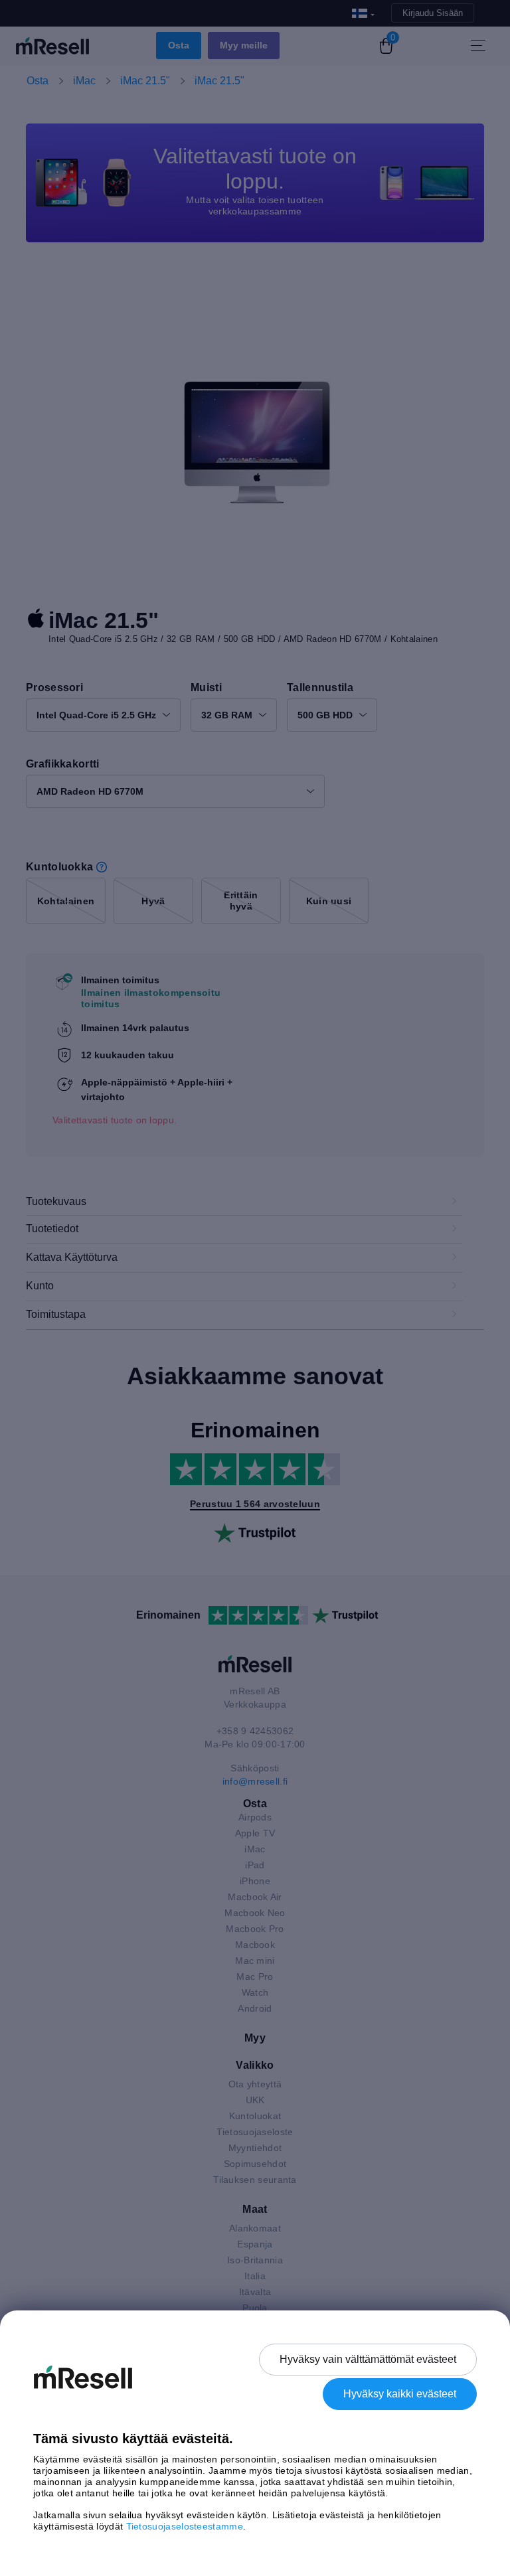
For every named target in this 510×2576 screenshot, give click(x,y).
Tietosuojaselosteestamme (185, 2526)
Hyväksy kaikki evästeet (400, 2394)
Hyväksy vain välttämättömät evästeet (368, 2359)
